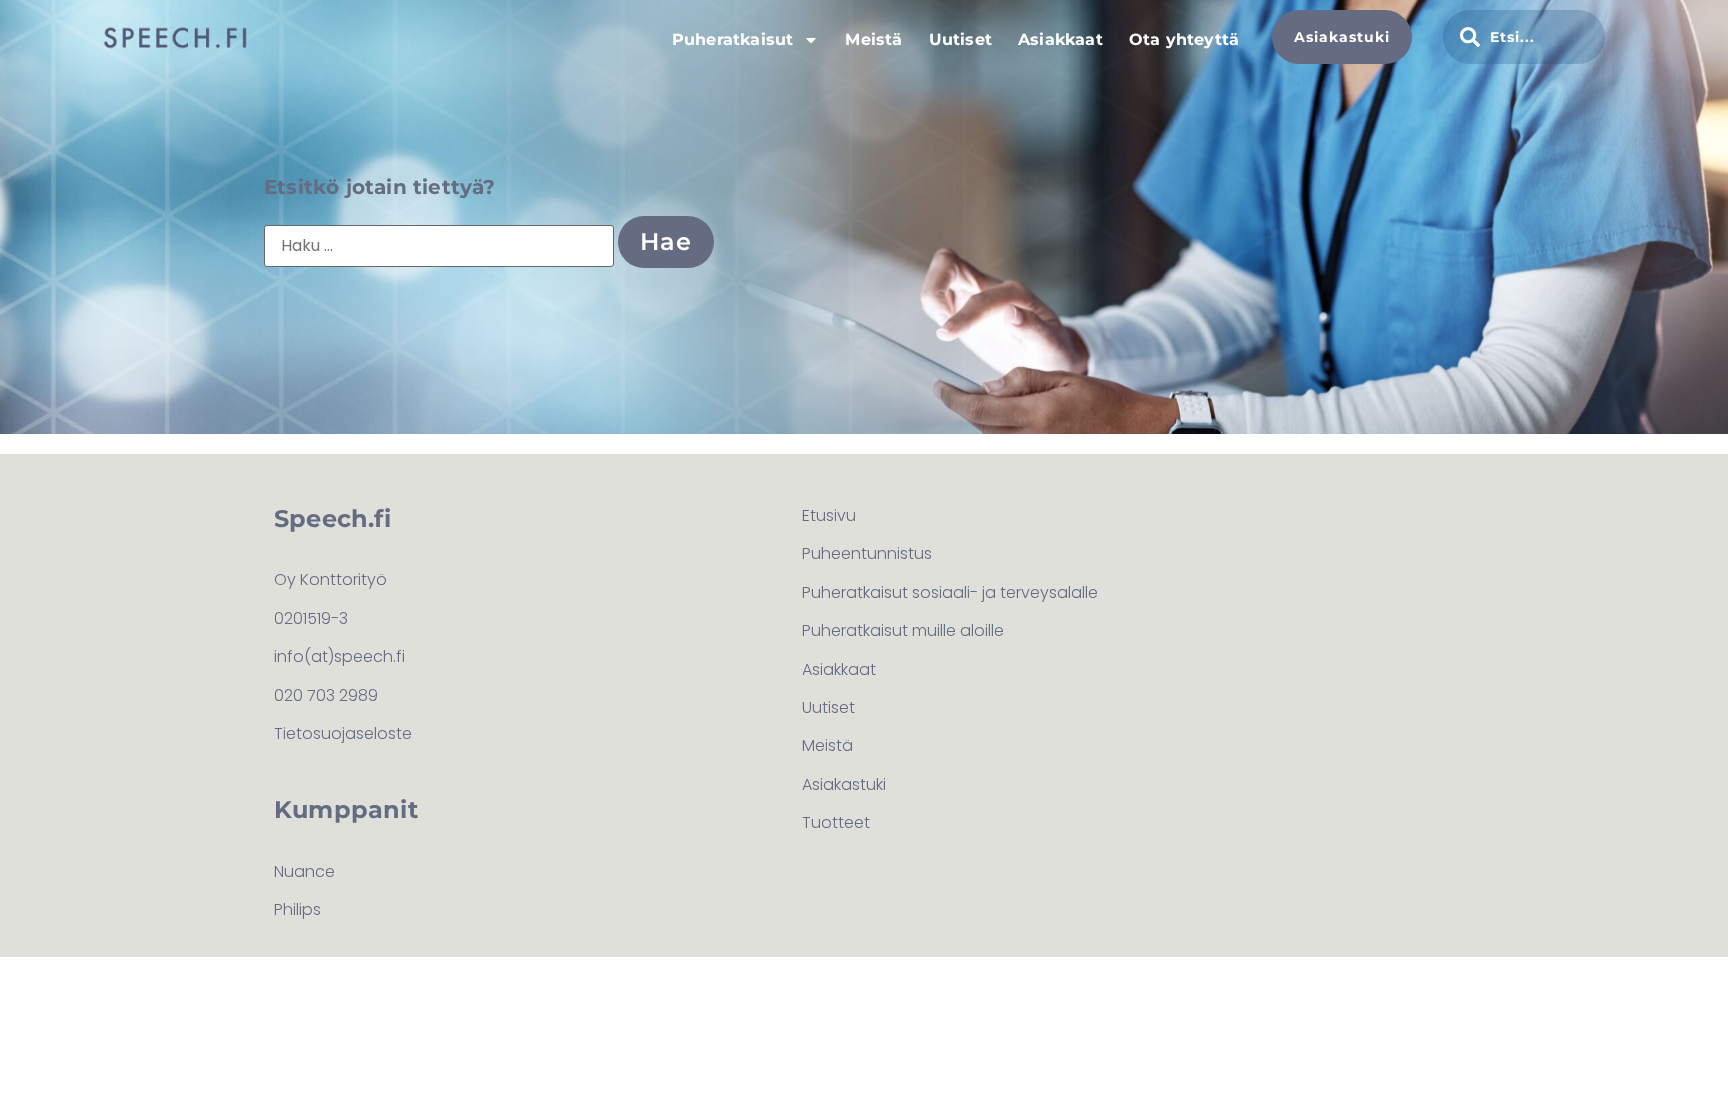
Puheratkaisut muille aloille (903, 630)
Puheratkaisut (733, 39)
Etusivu (829, 515)
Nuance (304, 871)
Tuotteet (836, 822)
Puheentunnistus (867, 553)
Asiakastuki (844, 784)
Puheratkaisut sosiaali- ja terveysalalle (950, 592)
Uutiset (960, 39)
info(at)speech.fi (339, 656)
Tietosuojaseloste (343, 733)
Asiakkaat (1060, 39)
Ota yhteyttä (1184, 39)
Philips (297, 909)
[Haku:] (439, 246)
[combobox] (1524, 37)
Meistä (873, 39)
